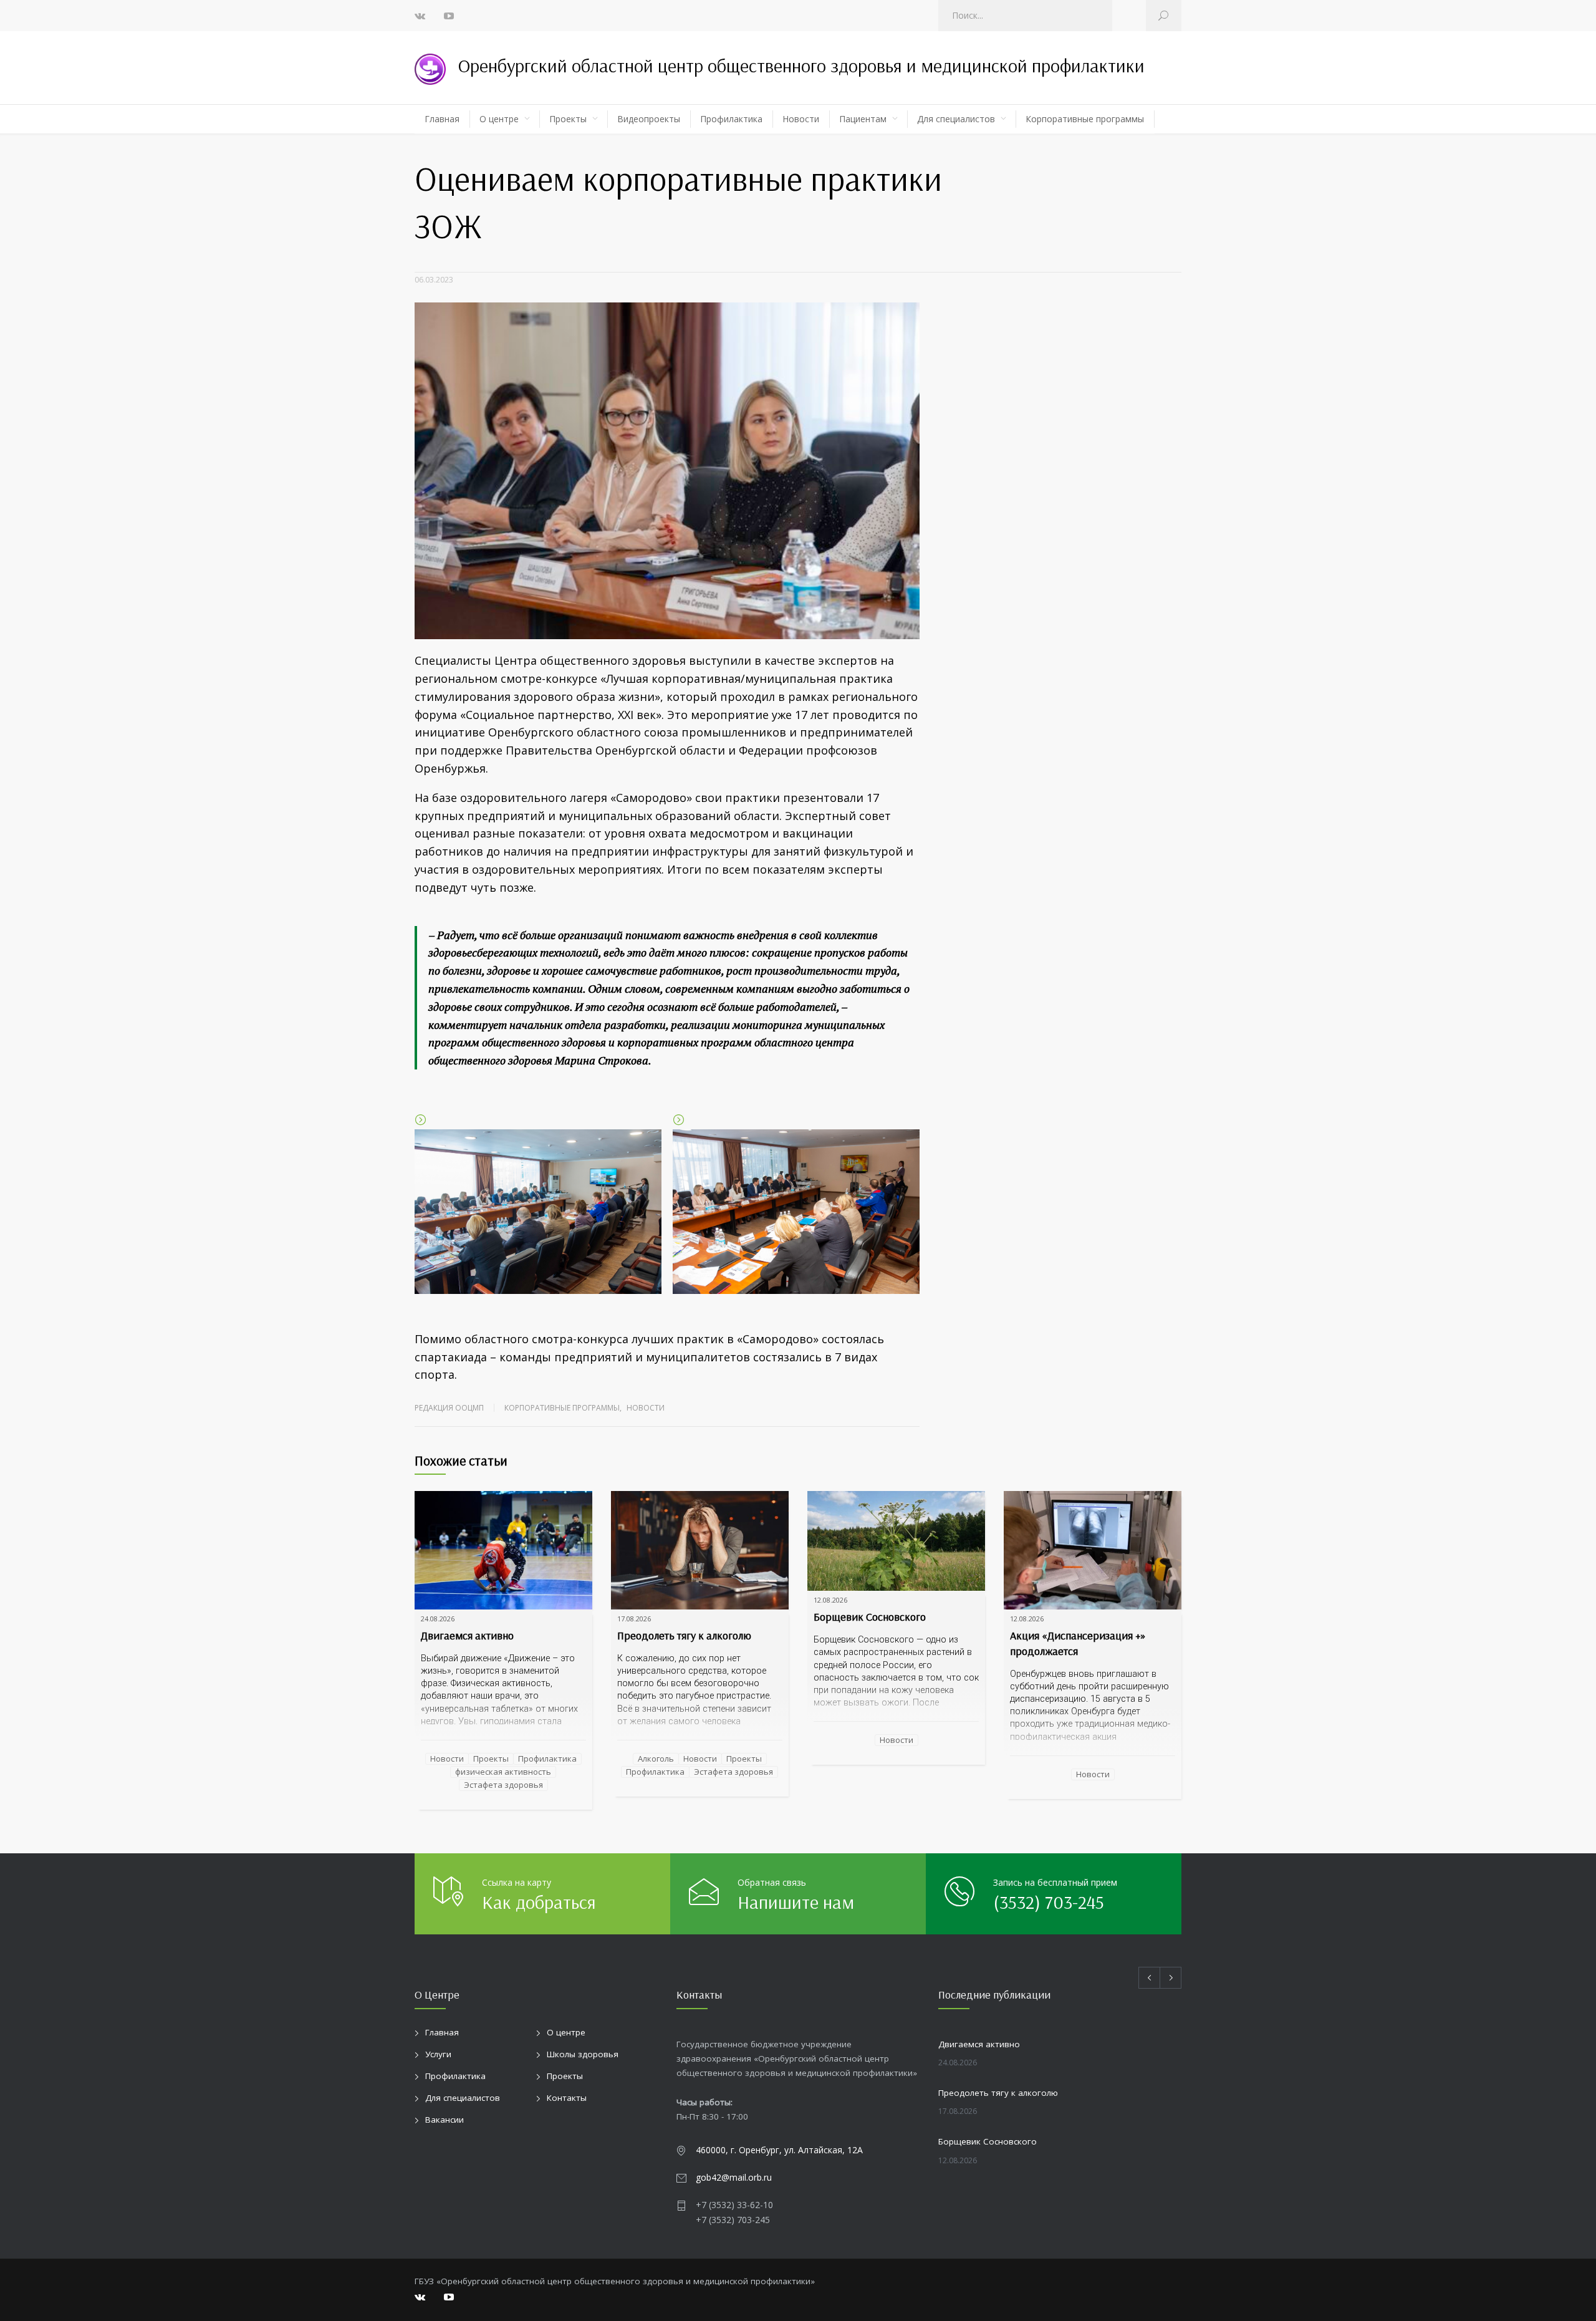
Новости (801, 119)
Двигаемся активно (467, 1635)
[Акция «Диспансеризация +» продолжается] (1093, 1550)
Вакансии (445, 2120)
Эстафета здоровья (503, 1785)
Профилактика (731, 119)
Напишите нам (796, 1902)
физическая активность (503, 1772)
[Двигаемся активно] (503, 1550)
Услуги (438, 2054)
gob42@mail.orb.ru (734, 2177)
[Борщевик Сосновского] (896, 1541)
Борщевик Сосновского (870, 1617)
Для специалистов (956, 119)
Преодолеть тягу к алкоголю (684, 1635)
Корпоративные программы (1085, 119)
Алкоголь (656, 1759)
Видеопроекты (649, 119)
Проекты (568, 119)
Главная (442, 119)
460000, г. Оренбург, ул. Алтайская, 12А (779, 2150)
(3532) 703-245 (1049, 1902)
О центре (499, 119)
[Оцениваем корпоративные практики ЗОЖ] (667, 471)
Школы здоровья (583, 2054)
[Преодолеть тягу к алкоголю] (700, 1550)
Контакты (567, 2098)
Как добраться (539, 1902)
